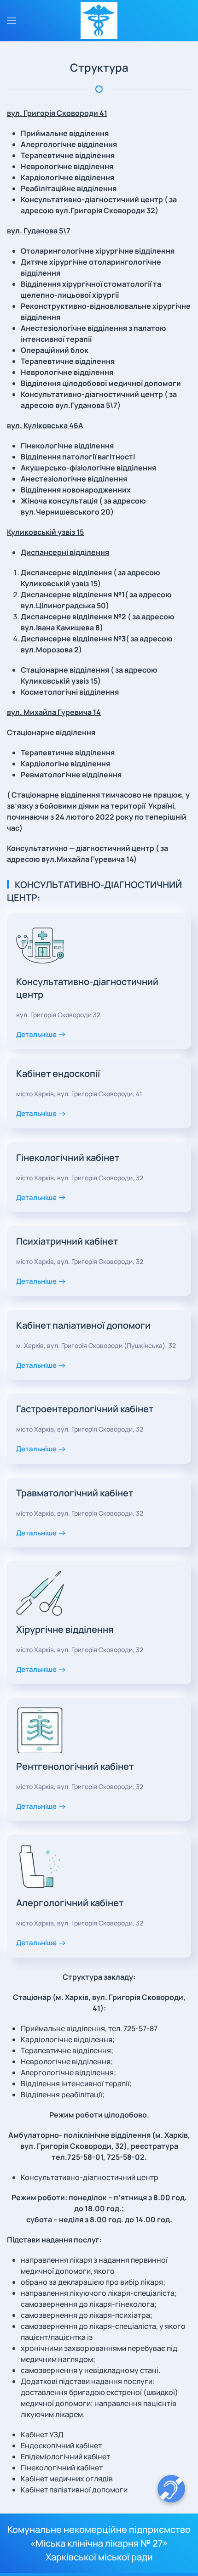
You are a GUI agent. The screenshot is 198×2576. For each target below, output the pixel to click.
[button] (12, 21)
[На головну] (99, 21)
